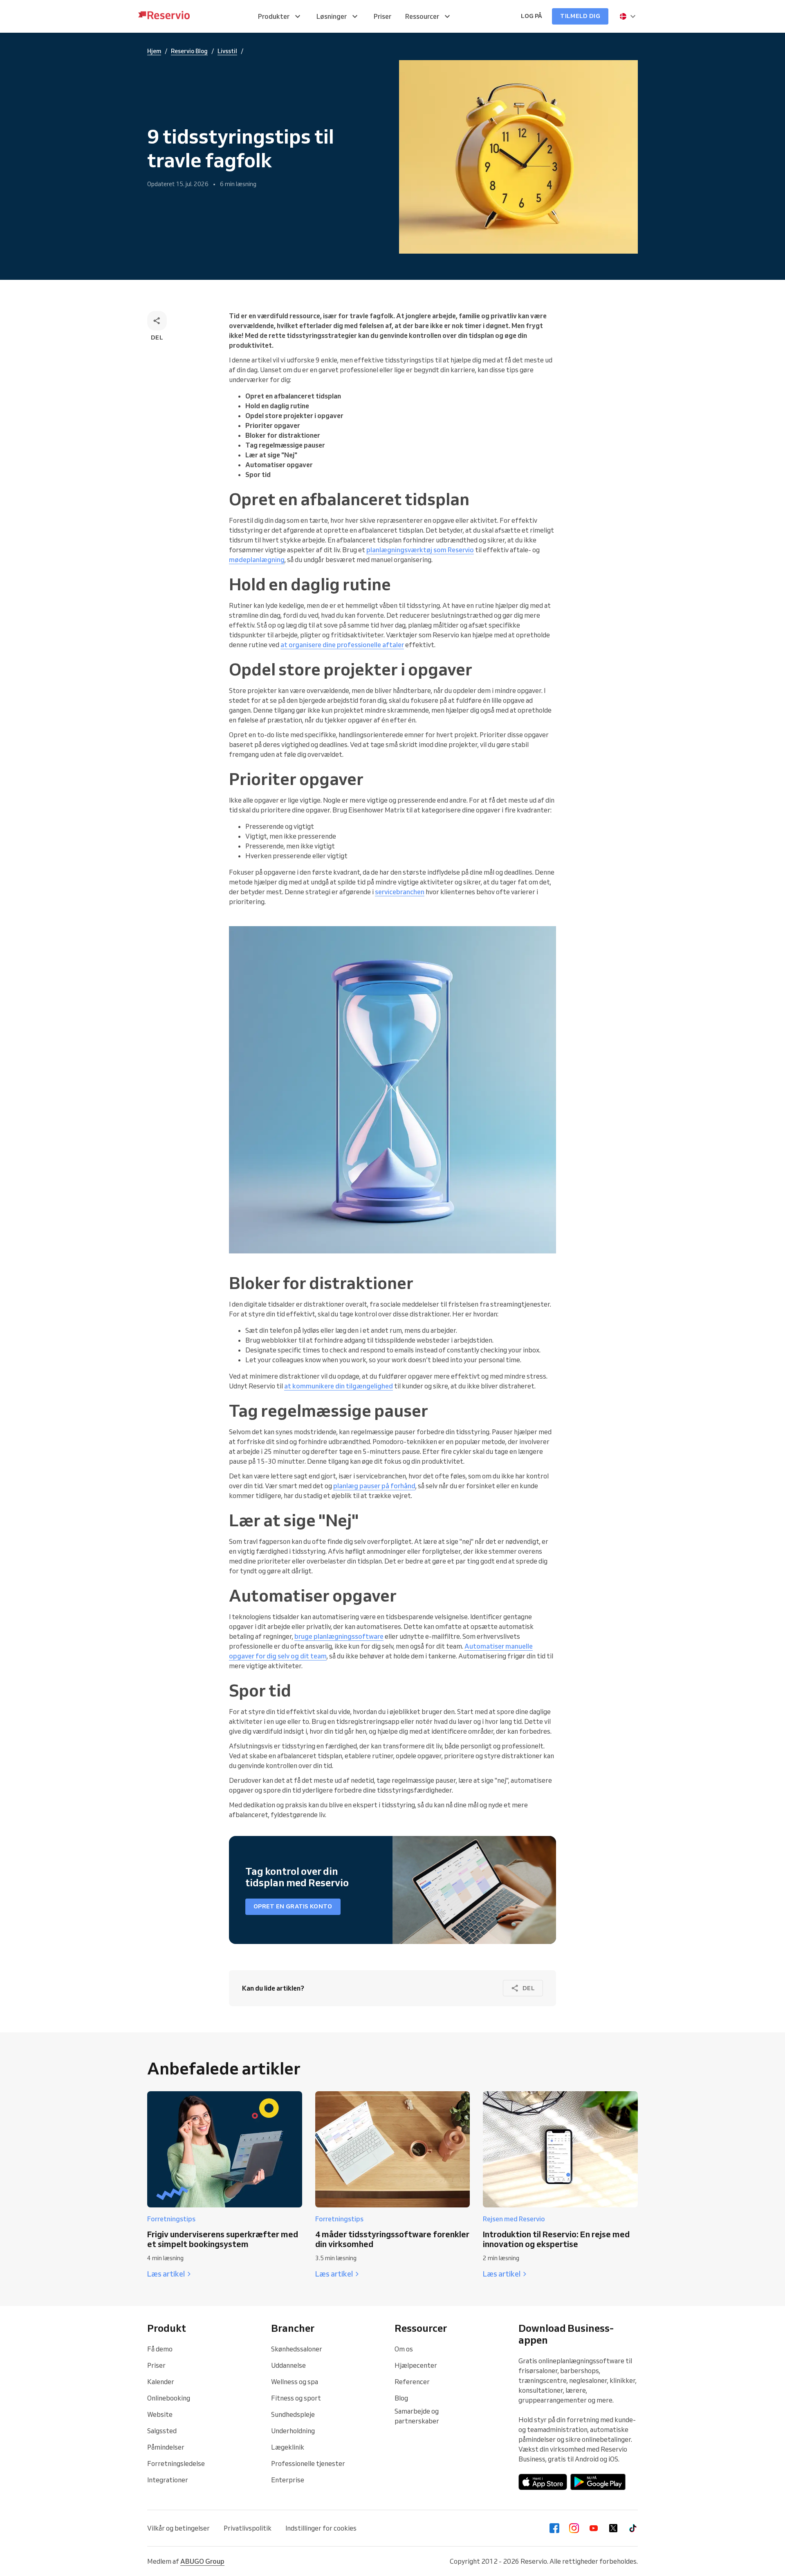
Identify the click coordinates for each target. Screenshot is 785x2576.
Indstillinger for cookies (321, 2528)
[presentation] (628, 16)
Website (160, 2414)
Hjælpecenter (416, 2365)
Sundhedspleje (293, 2414)
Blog (401, 2398)
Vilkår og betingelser (178, 2528)
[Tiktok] (633, 2528)
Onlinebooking (169, 2398)
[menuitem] (280, 16)
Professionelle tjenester (308, 2464)
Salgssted (162, 2431)
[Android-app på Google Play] (598, 2482)
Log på (532, 16)
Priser (156, 2365)
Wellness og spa (295, 2382)
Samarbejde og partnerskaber (417, 2416)
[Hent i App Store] (543, 2482)
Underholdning (293, 2431)
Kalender (161, 2382)
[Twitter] (613, 2528)
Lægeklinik (288, 2447)
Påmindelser (166, 2447)
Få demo (160, 2349)
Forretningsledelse (176, 2464)
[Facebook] (554, 2528)
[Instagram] (574, 2528)
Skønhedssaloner (297, 2349)
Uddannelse (288, 2365)
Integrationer (168, 2480)
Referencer (412, 2382)
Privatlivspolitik (248, 2528)
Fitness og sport (296, 2398)
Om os (404, 2349)
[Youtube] (594, 2528)
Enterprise (288, 2480)
